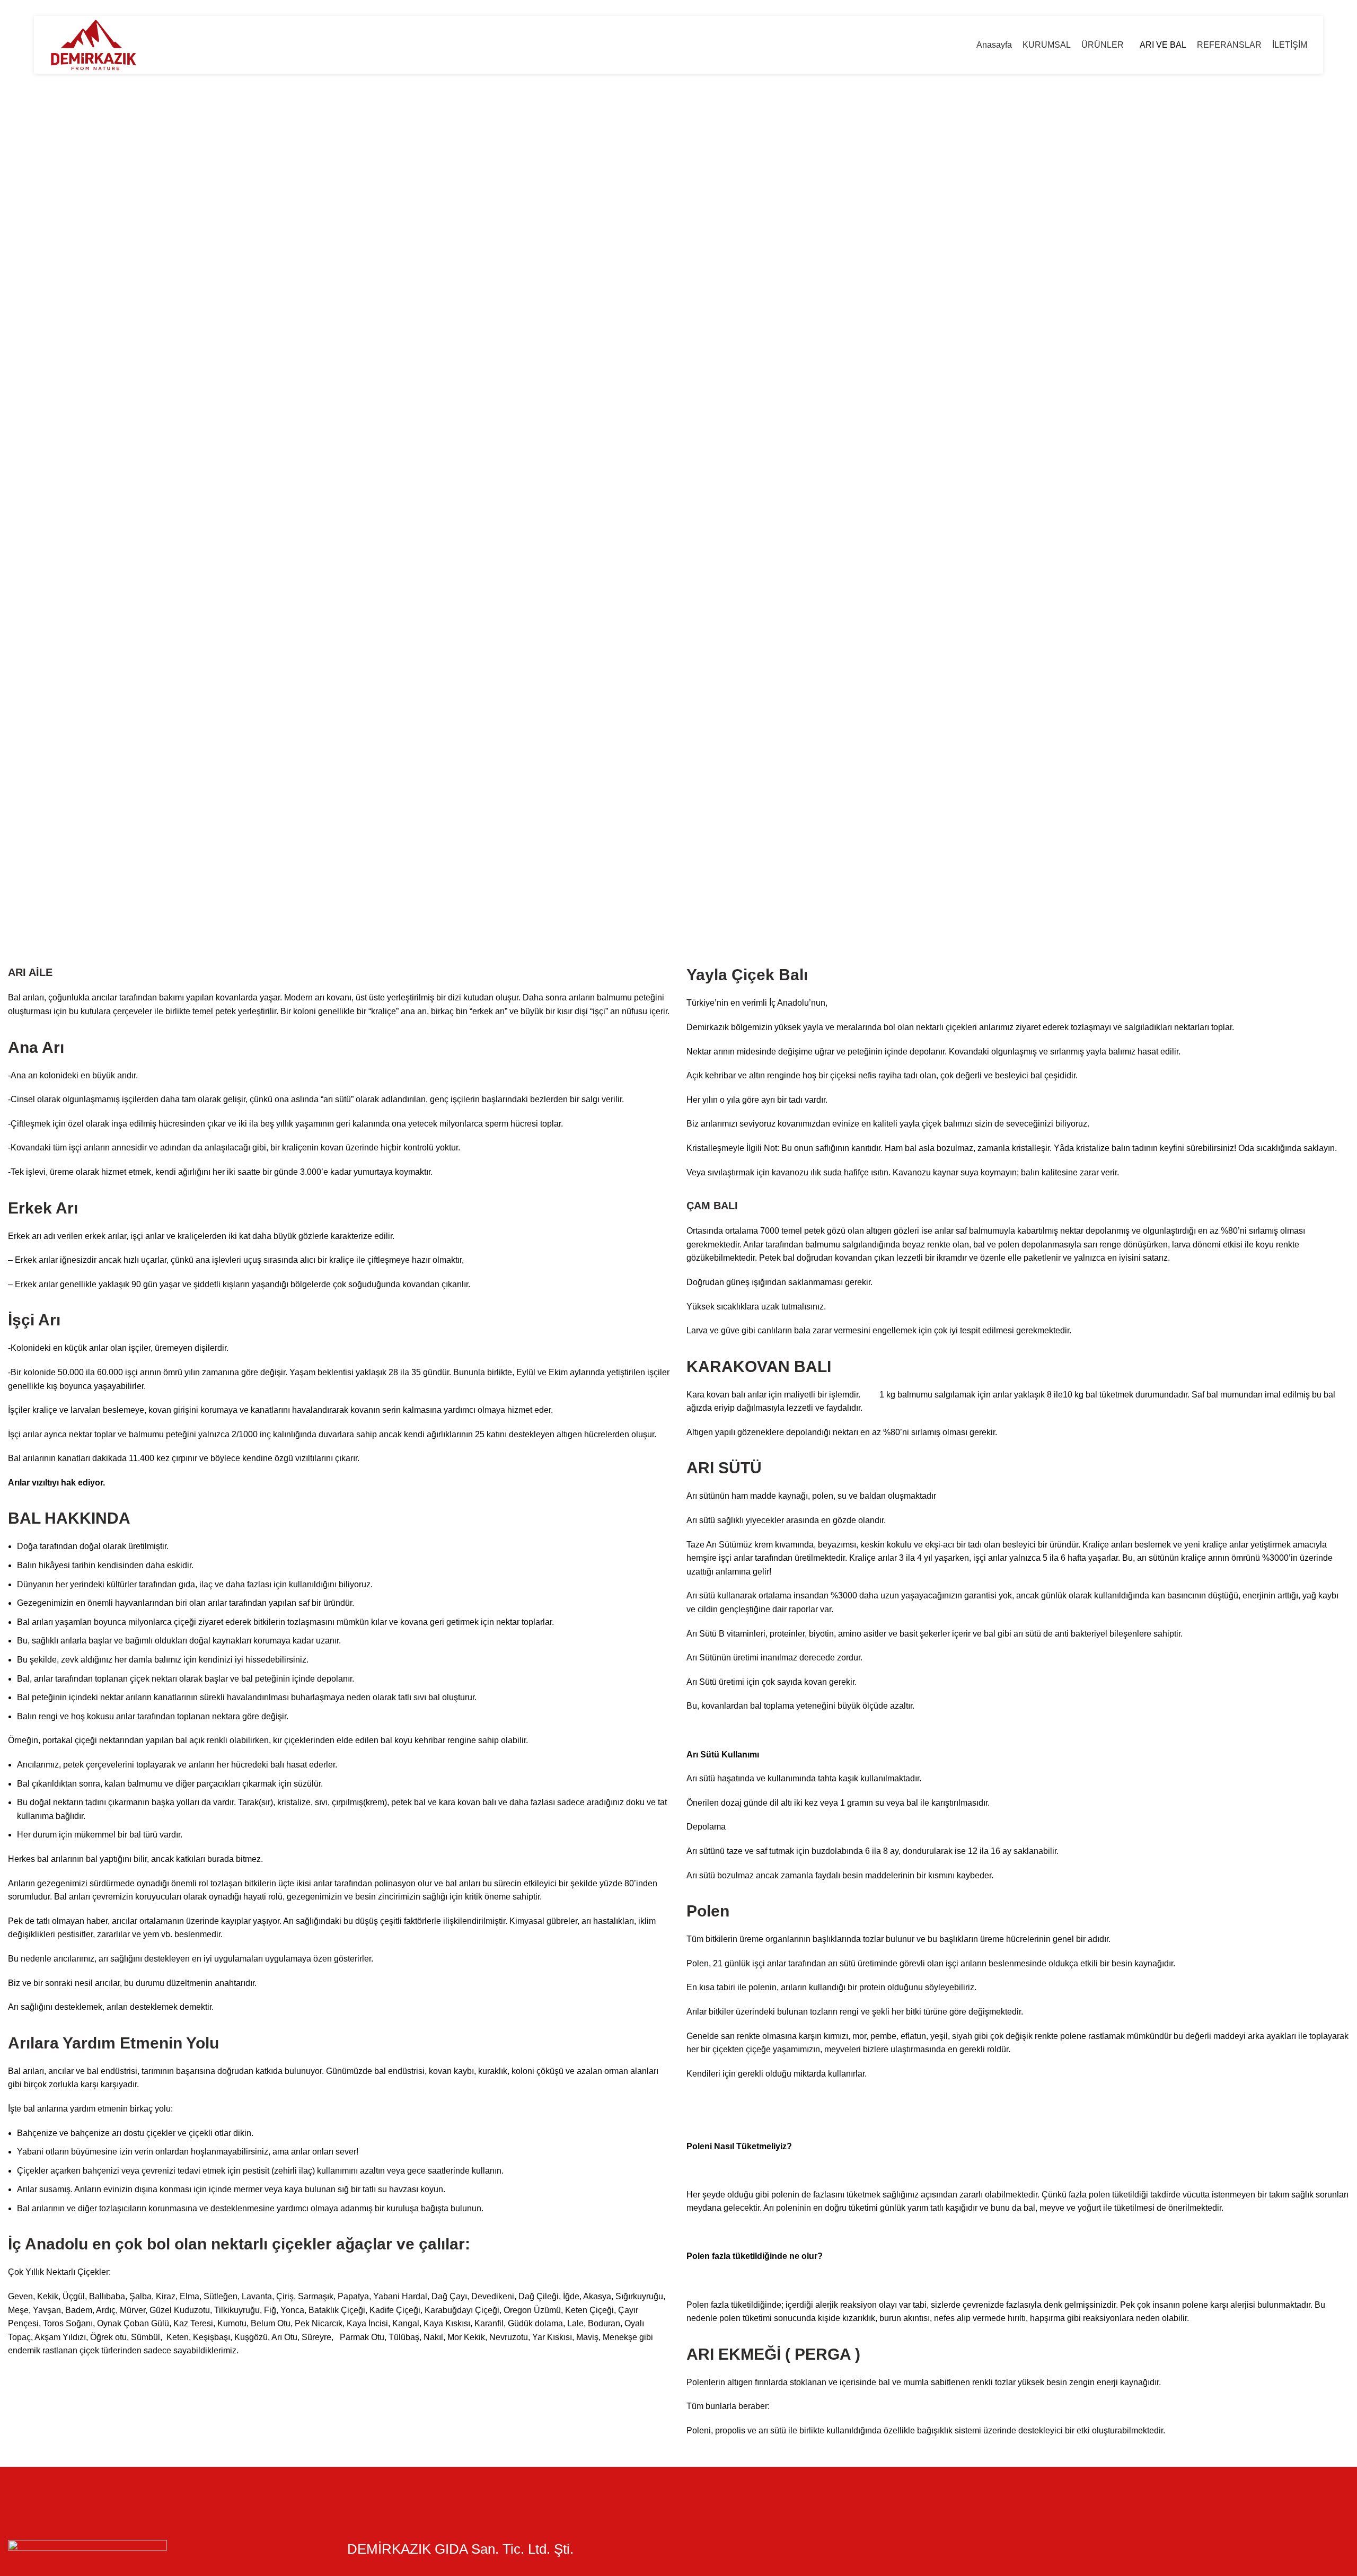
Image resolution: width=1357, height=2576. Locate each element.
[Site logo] (94, 44)
